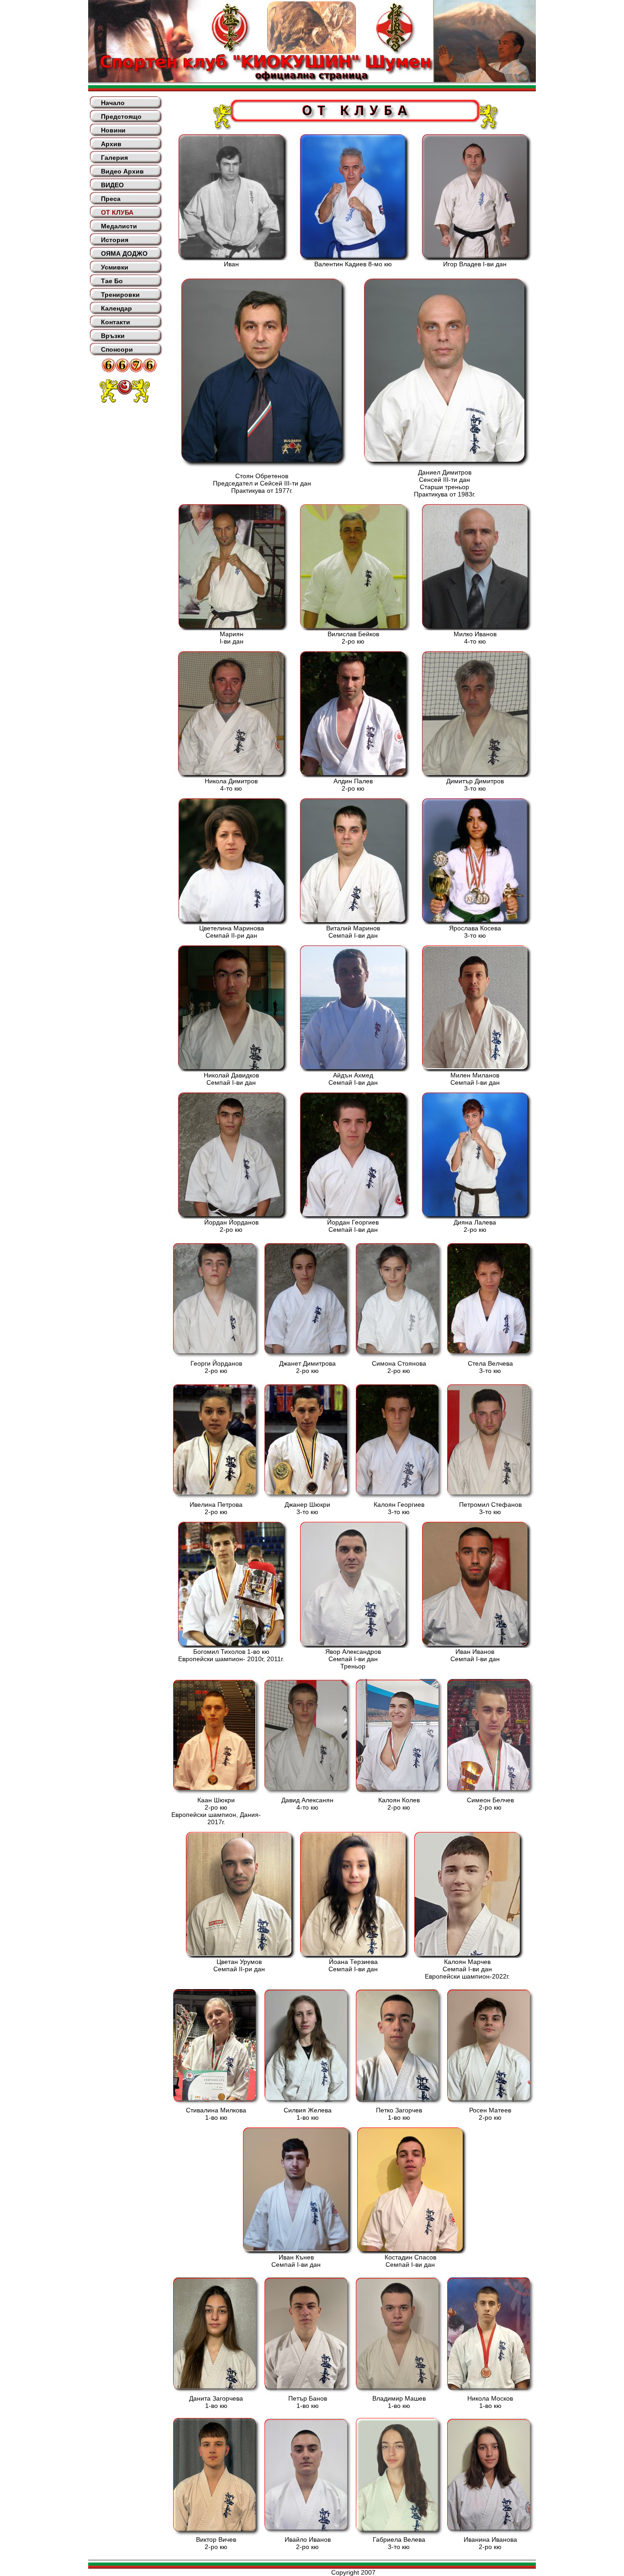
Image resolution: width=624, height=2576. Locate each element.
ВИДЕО (112, 185)
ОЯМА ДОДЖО (124, 253)
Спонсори (117, 349)
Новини (113, 130)
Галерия (114, 158)
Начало (113, 103)
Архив (111, 144)
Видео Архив (122, 171)
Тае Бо (112, 281)
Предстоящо (121, 116)
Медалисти (119, 226)
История (115, 240)
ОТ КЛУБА (117, 212)
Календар (116, 308)
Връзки (113, 336)
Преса (111, 199)
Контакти (116, 322)
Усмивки (115, 267)
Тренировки (120, 295)
